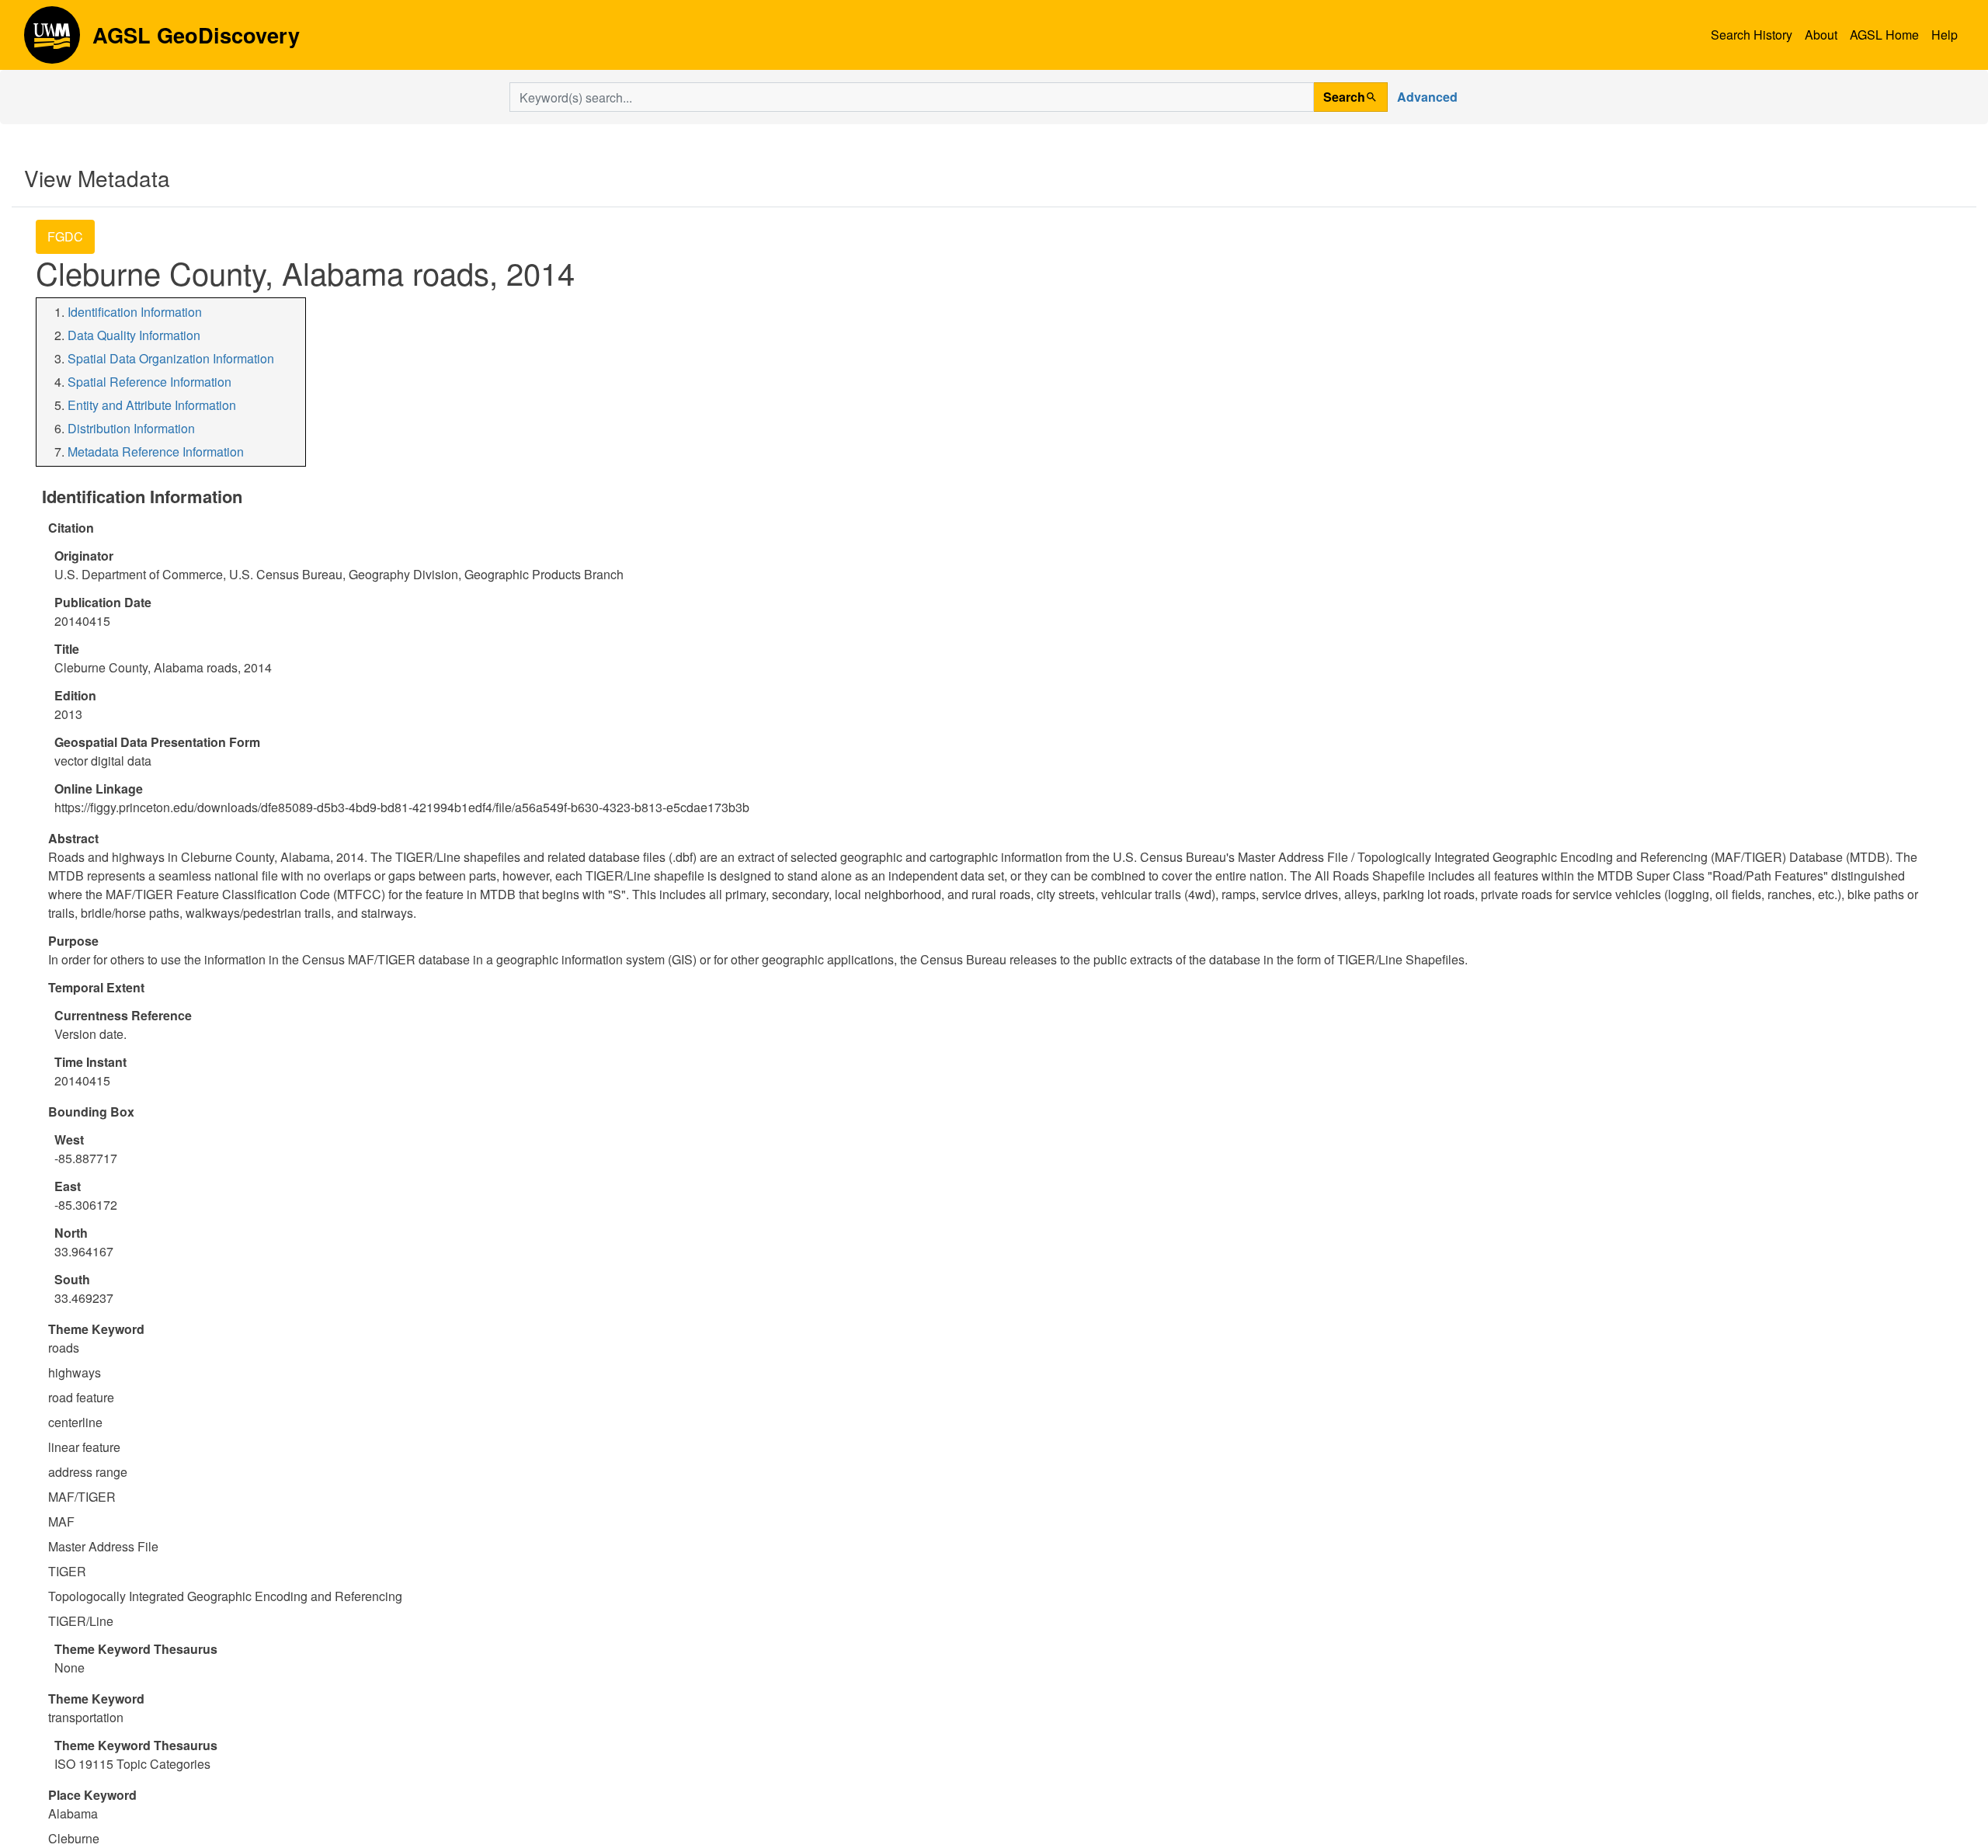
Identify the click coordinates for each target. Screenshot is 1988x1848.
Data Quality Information (134, 335)
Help (1945, 35)
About (1821, 35)
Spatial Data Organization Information (171, 358)
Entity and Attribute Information (152, 405)
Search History (1752, 35)
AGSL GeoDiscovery (52, 40)
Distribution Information (131, 428)
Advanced (1427, 97)
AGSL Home (1884, 35)
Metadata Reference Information (156, 452)
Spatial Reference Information (149, 382)
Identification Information (135, 312)
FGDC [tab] (65, 236)
